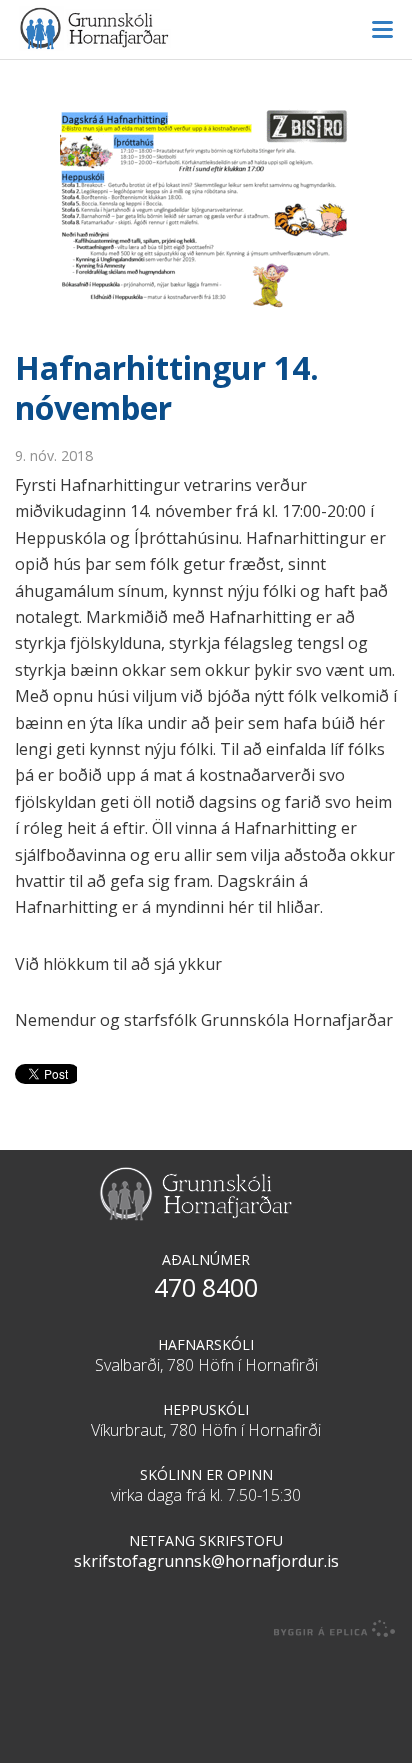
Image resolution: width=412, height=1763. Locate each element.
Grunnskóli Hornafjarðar (206, 28)
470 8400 (206, 1287)
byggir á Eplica (335, 1629)
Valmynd (382, 30)
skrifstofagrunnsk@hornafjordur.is (206, 1561)
